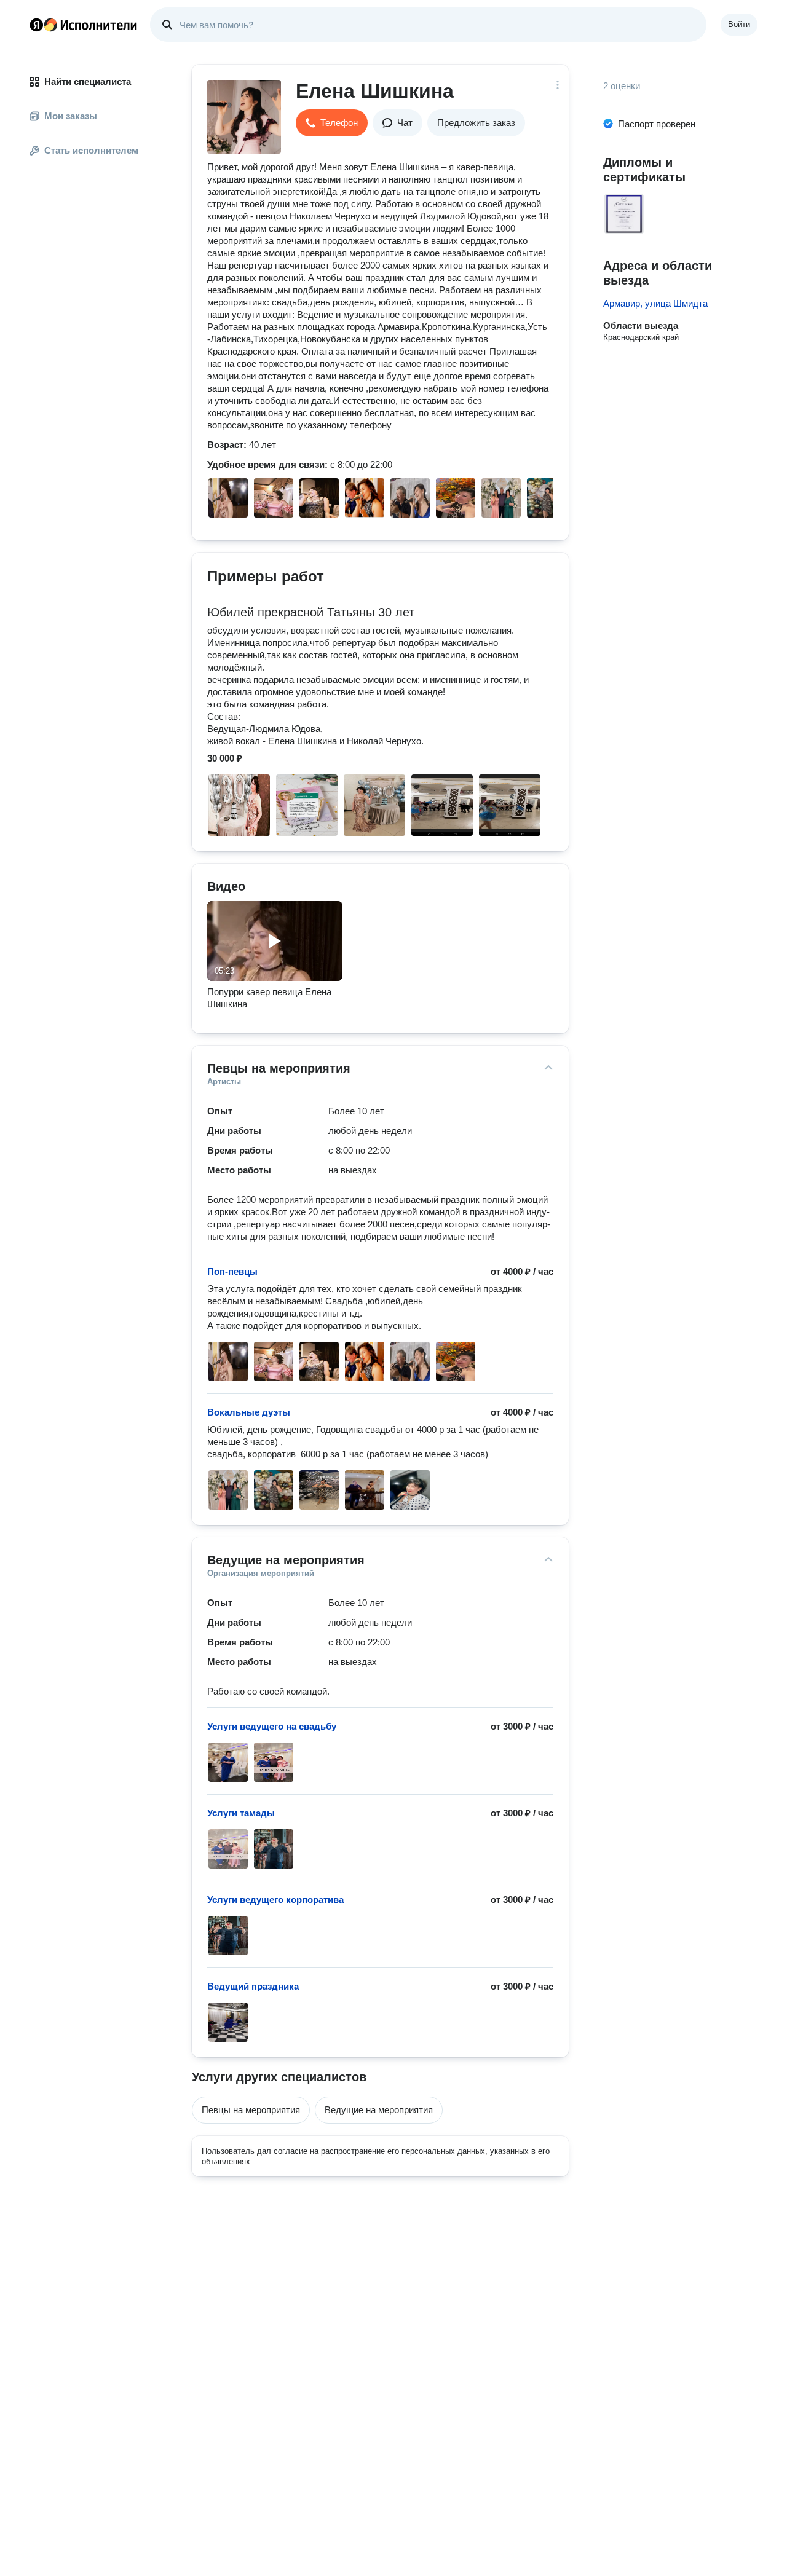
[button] (332, 123)
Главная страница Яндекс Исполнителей (84, 25)
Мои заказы (71, 116)
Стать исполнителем (91, 150)
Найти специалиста (88, 81)
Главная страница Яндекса (36, 25)
